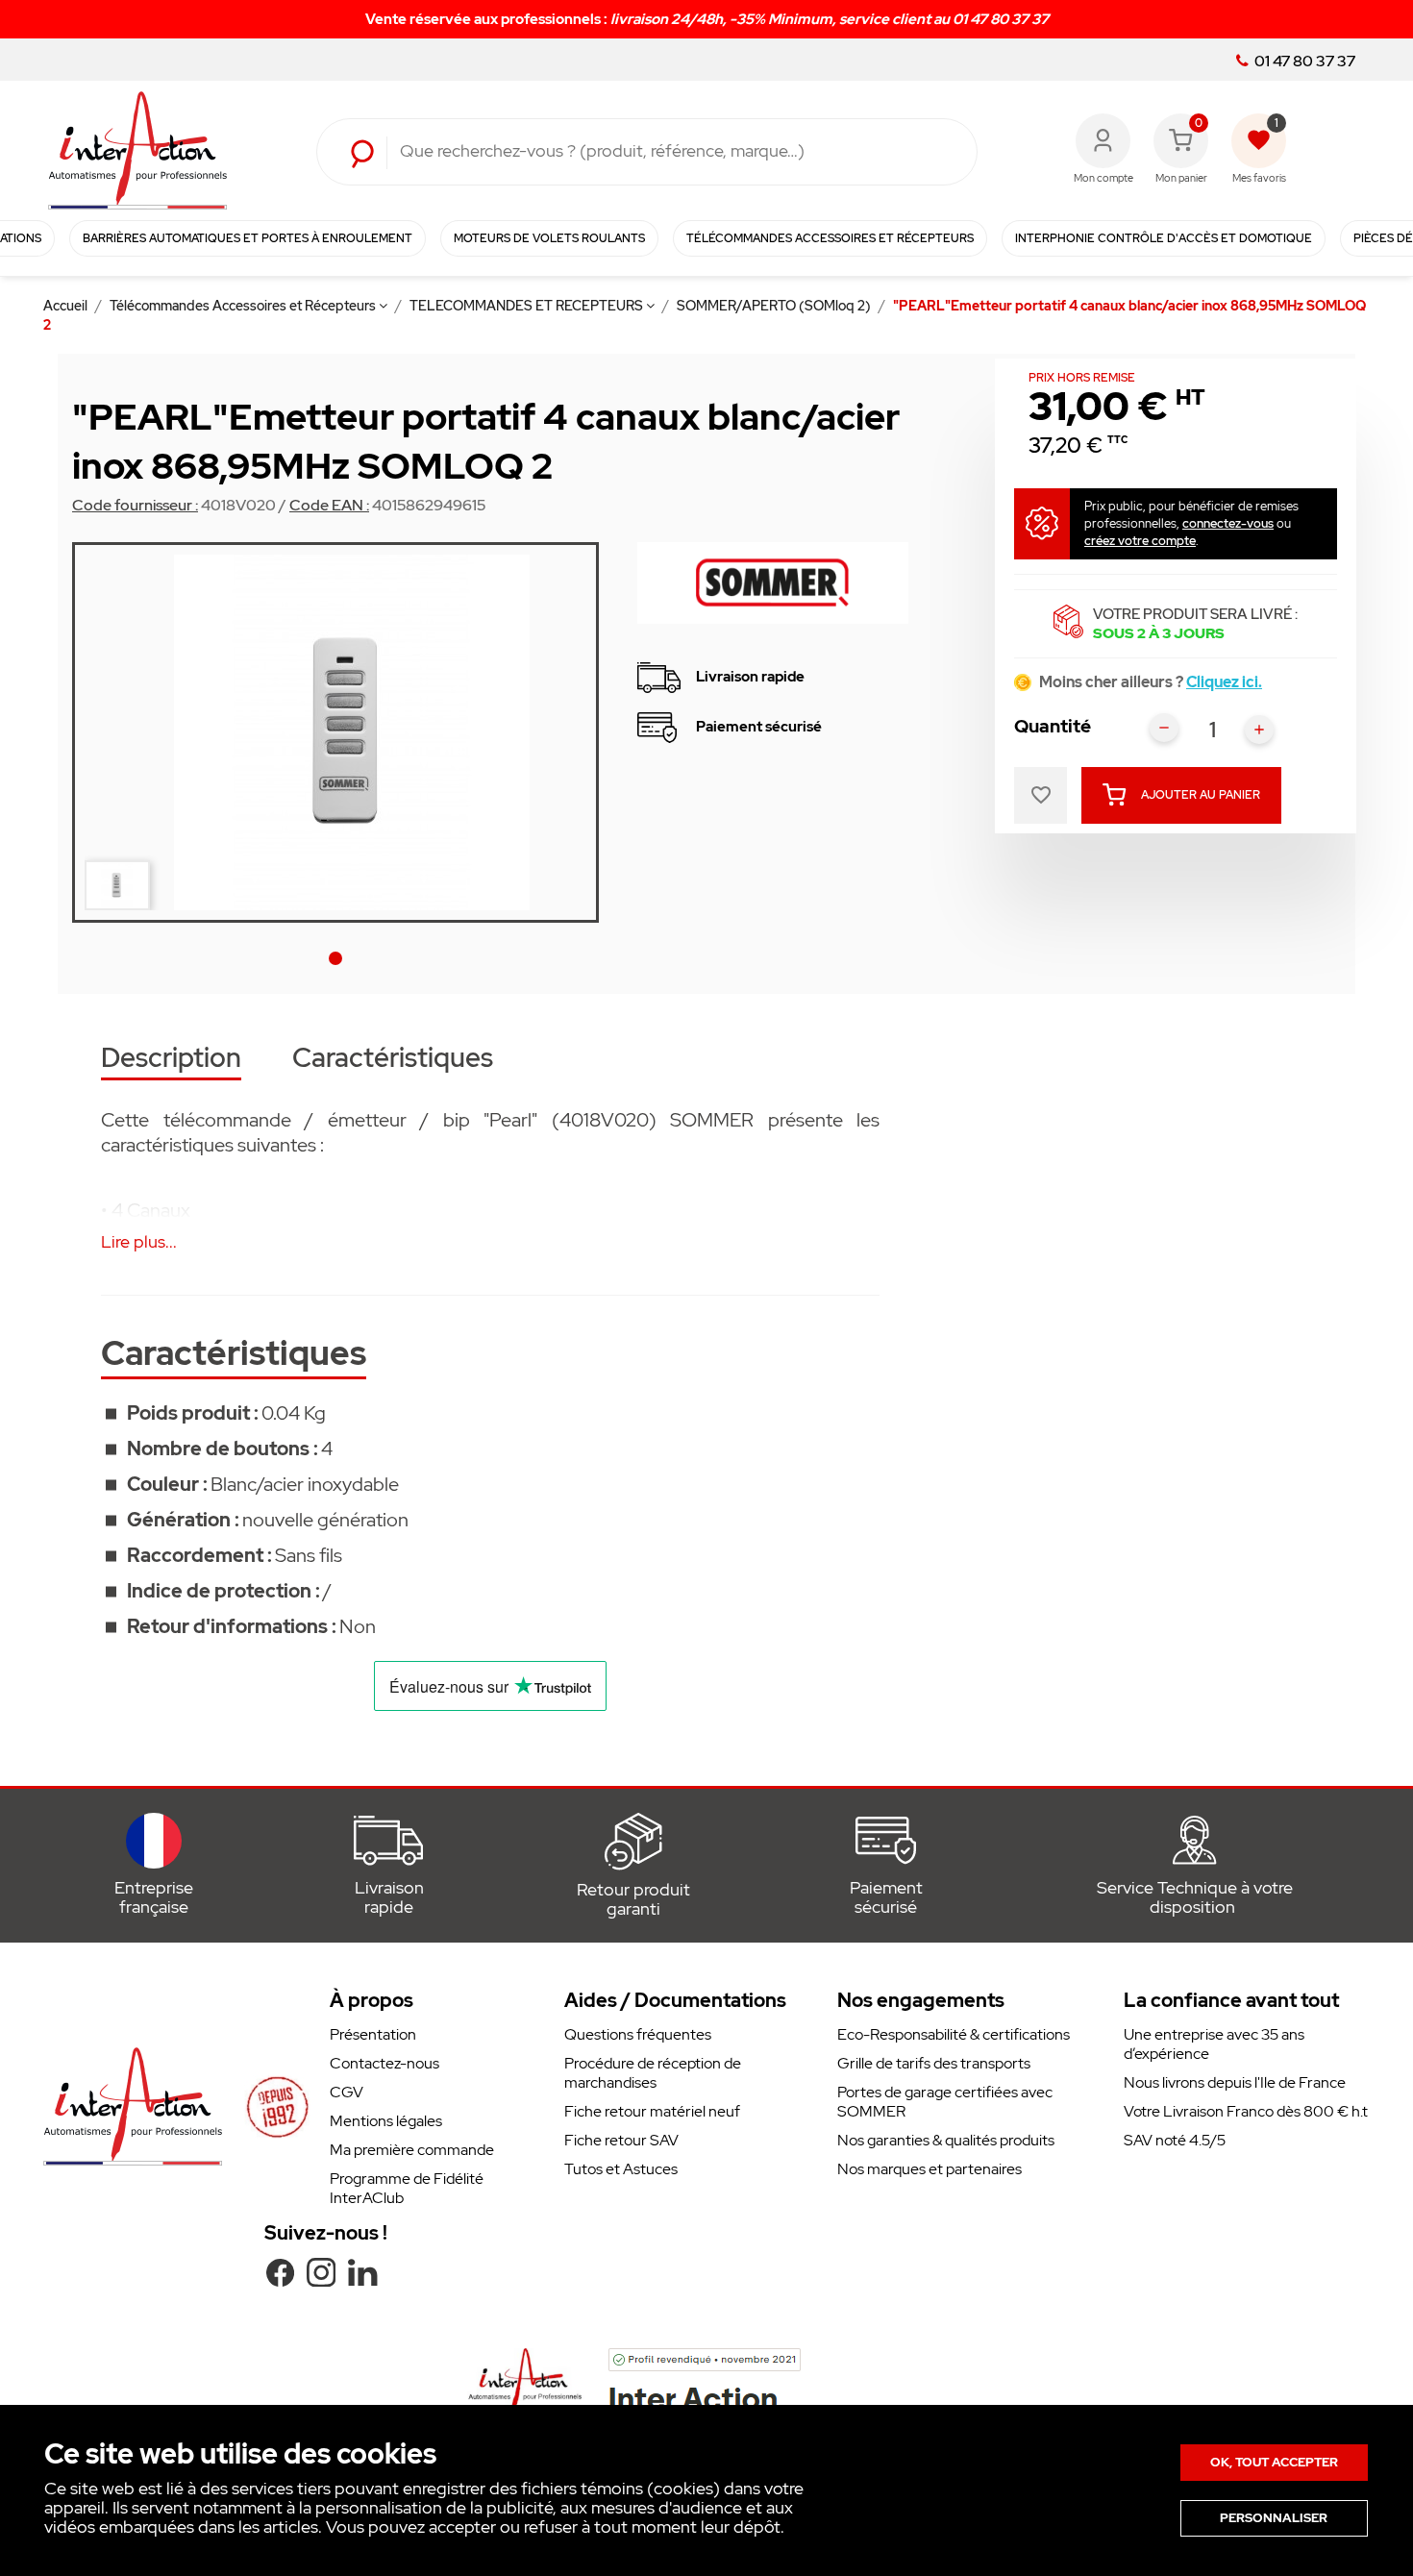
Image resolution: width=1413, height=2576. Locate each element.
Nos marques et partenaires (930, 2169)
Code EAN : (329, 506)
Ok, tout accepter (1274, 2462)
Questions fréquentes (638, 2034)
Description (171, 1060)
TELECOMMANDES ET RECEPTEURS (528, 306)
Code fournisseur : (135, 506)
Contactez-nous (384, 2063)
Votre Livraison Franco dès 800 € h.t (1246, 2111)
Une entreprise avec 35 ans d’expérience (1214, 2044)
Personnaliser (1274, 2518)
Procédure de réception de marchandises (653, 2073)
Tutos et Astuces (621, 2169)
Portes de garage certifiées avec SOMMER (945, 2102)
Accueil (67, 306)
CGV (347, 2092)
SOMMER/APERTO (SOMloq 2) (775, 306)
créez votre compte (1140, 541)
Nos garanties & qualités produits (946, 2140)
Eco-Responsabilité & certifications (954, 2034)
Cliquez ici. (1224, 682)
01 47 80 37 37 (1303, 62)
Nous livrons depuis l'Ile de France (1235, 2082)
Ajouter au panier (1201, 795)
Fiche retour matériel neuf (652, 2111)
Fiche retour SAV (621, 2140)
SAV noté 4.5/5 (1175, 2140)
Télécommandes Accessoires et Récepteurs (244, 306)
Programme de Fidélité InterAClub (407, 2188)
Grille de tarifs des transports (934, 2063)
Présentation (373, 2034)
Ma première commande (412, 2150)
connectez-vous (1228, 523)
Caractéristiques (393, 1060)
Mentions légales (386, 2121)
